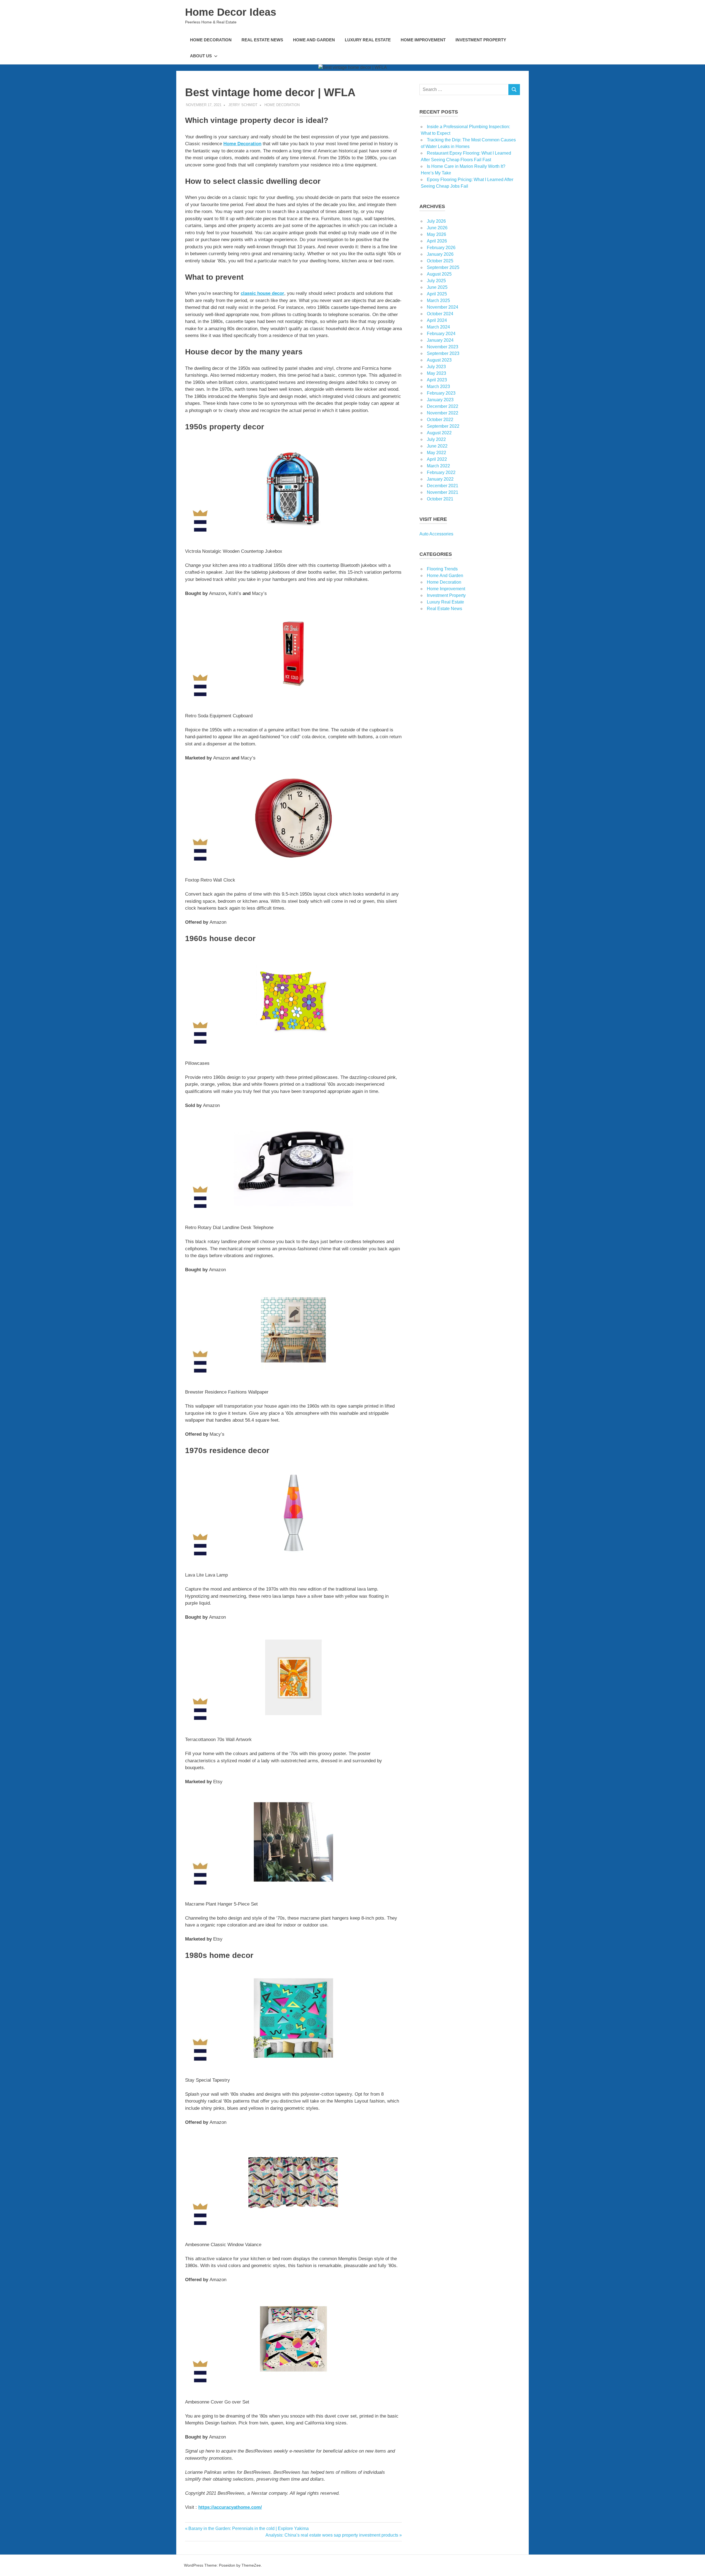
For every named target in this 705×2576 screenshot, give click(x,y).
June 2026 (437, 228)
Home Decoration (211, 40)
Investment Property (481, 40)
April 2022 (437, 459)
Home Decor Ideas (231, 12)
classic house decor (262, 293)
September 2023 (443, 353)
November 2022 (443, 413)
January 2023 (440, 400)
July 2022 (436, 439)
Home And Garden (314, 40)
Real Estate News (262, 40)
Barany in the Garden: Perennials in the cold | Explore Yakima (248, 2528)
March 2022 (438, 466)
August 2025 (439, 274)
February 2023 (441, 393)
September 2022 (443, 426)
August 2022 (439, 433)
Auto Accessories (436, 534)
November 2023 (443, 347)
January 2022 (440, 479)
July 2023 (436, 367)
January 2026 (440, 254)
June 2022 (437, 446)
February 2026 (441, 248)
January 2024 (440, 340)
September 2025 (443, 267)
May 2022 (436, 453)
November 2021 (443, 492)
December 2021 (443, 486)
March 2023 (438, 386)
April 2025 (437, 294)
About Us (201, 56)
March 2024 (438, 327)
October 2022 (440, 420)
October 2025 (440, 261)
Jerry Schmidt (243, 105)
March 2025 (438, 301)
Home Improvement (423, 40)
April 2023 (437, 380)
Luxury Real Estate (368, 40)
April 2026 (437, 241)
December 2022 (443, 406)
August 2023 (439, 360)
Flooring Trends (442, 569)
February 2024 (441, 334)
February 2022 (441, 472)
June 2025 (437, 287)
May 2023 (436, 373)
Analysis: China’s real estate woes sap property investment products (332, 2535)
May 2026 (436, 234)
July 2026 (436, 221)
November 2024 (443, 307)
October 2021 (440, 499)
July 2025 (436, 281)
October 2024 (440, 314)
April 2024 (437, 320)
